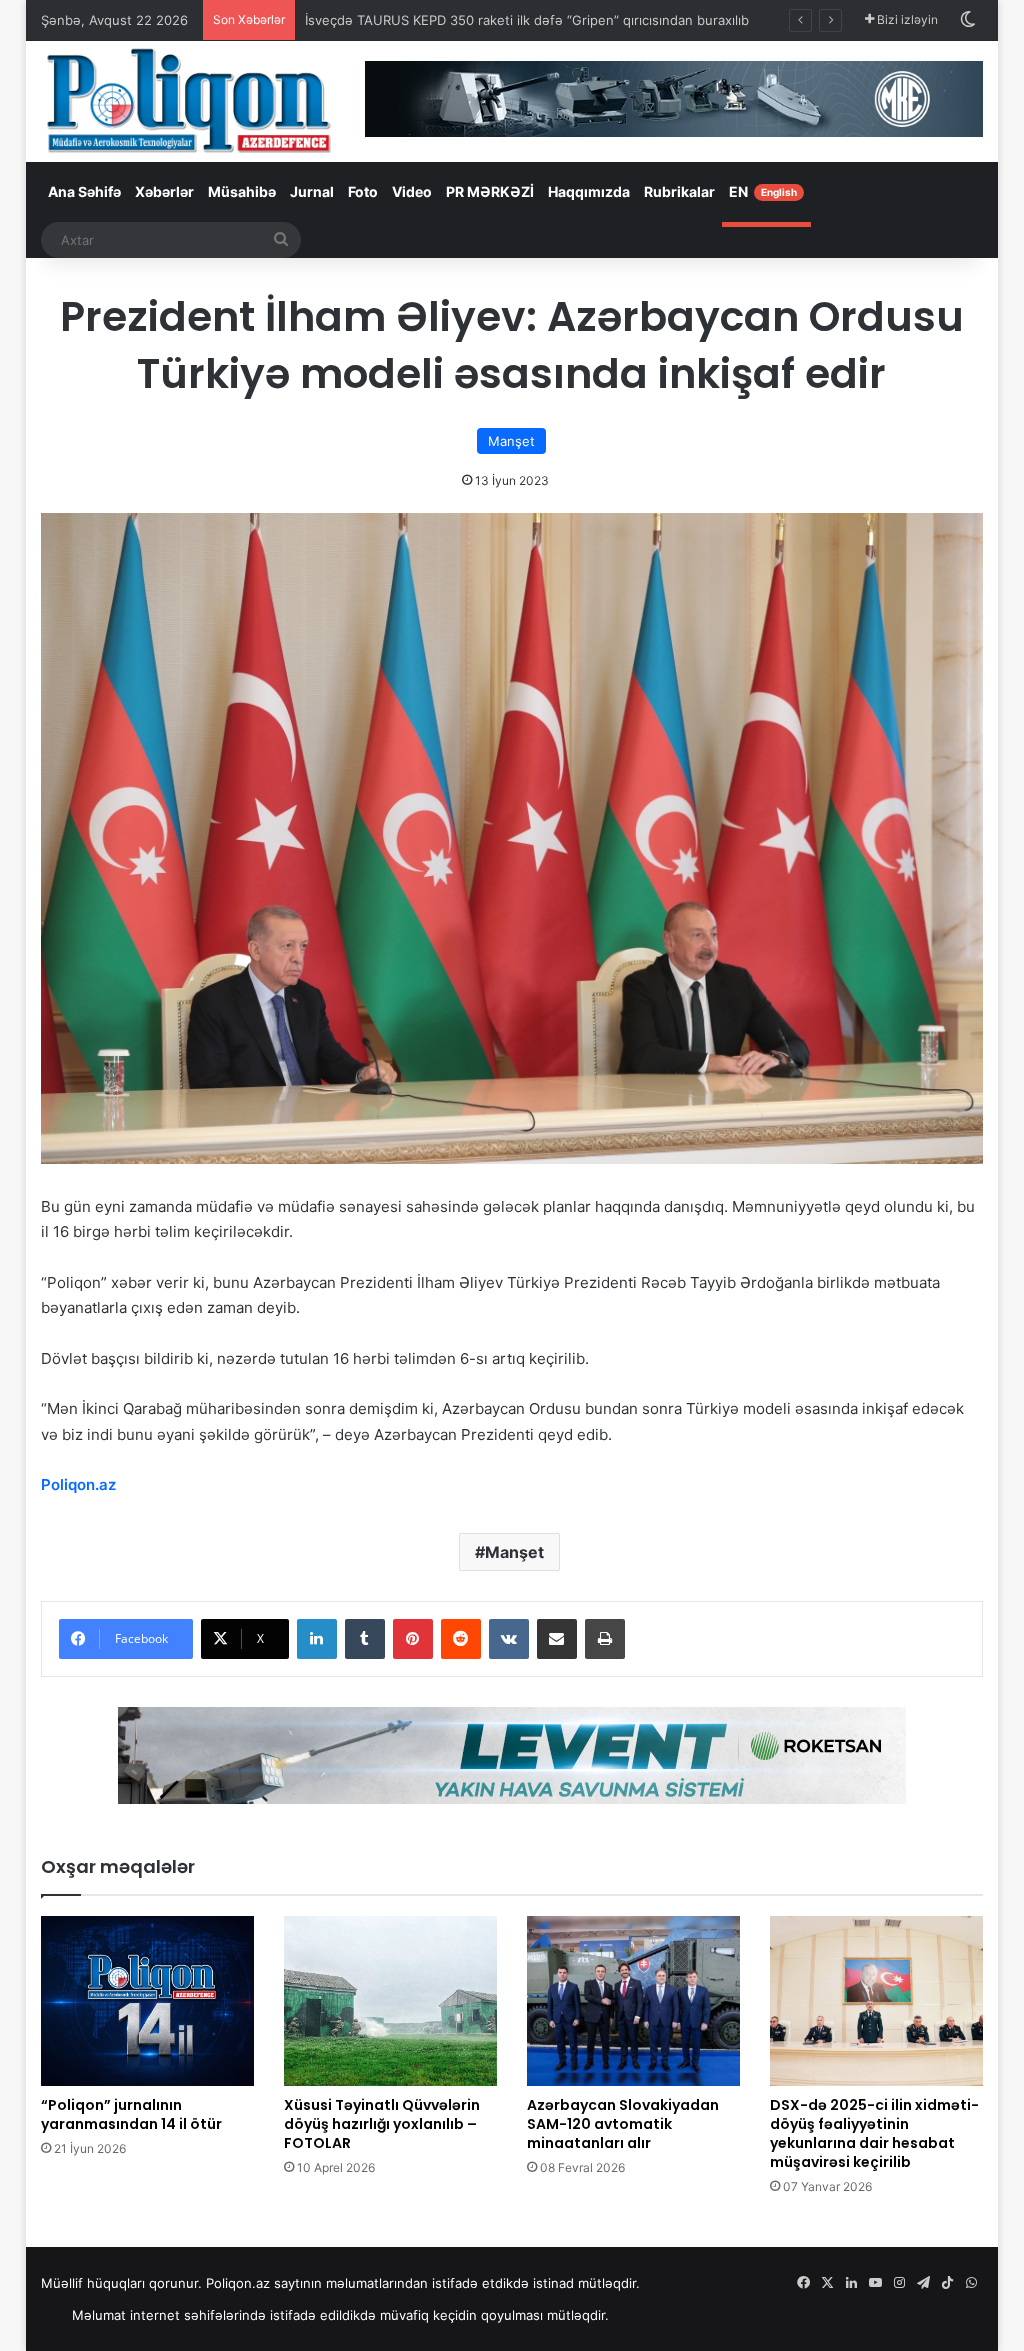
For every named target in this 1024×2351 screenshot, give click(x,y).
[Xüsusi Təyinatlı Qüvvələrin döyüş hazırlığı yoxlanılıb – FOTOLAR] (390, 2001)
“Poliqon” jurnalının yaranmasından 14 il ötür (131, 2114)
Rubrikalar (679, 191)
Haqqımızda (589, 191)
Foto (363, 191)
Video (412, 191)
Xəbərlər (164, 191)
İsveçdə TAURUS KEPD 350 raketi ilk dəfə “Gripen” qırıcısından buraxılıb (527, 20)
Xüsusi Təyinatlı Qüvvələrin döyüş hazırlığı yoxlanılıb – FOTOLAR (382, 2124)
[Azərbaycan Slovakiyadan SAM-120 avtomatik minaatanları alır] (633, 2001)
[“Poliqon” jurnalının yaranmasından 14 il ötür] (147, 2001)
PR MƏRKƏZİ (490, 191)
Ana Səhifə (84, 191)
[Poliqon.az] (188, 99)
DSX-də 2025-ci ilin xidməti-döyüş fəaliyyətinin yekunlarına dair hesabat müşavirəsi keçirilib (874, 2133)
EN (763, 191)
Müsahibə (242, 191)
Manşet (511, 441)
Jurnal (312, 191)
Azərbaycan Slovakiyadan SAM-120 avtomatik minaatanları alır (623, 2124)
